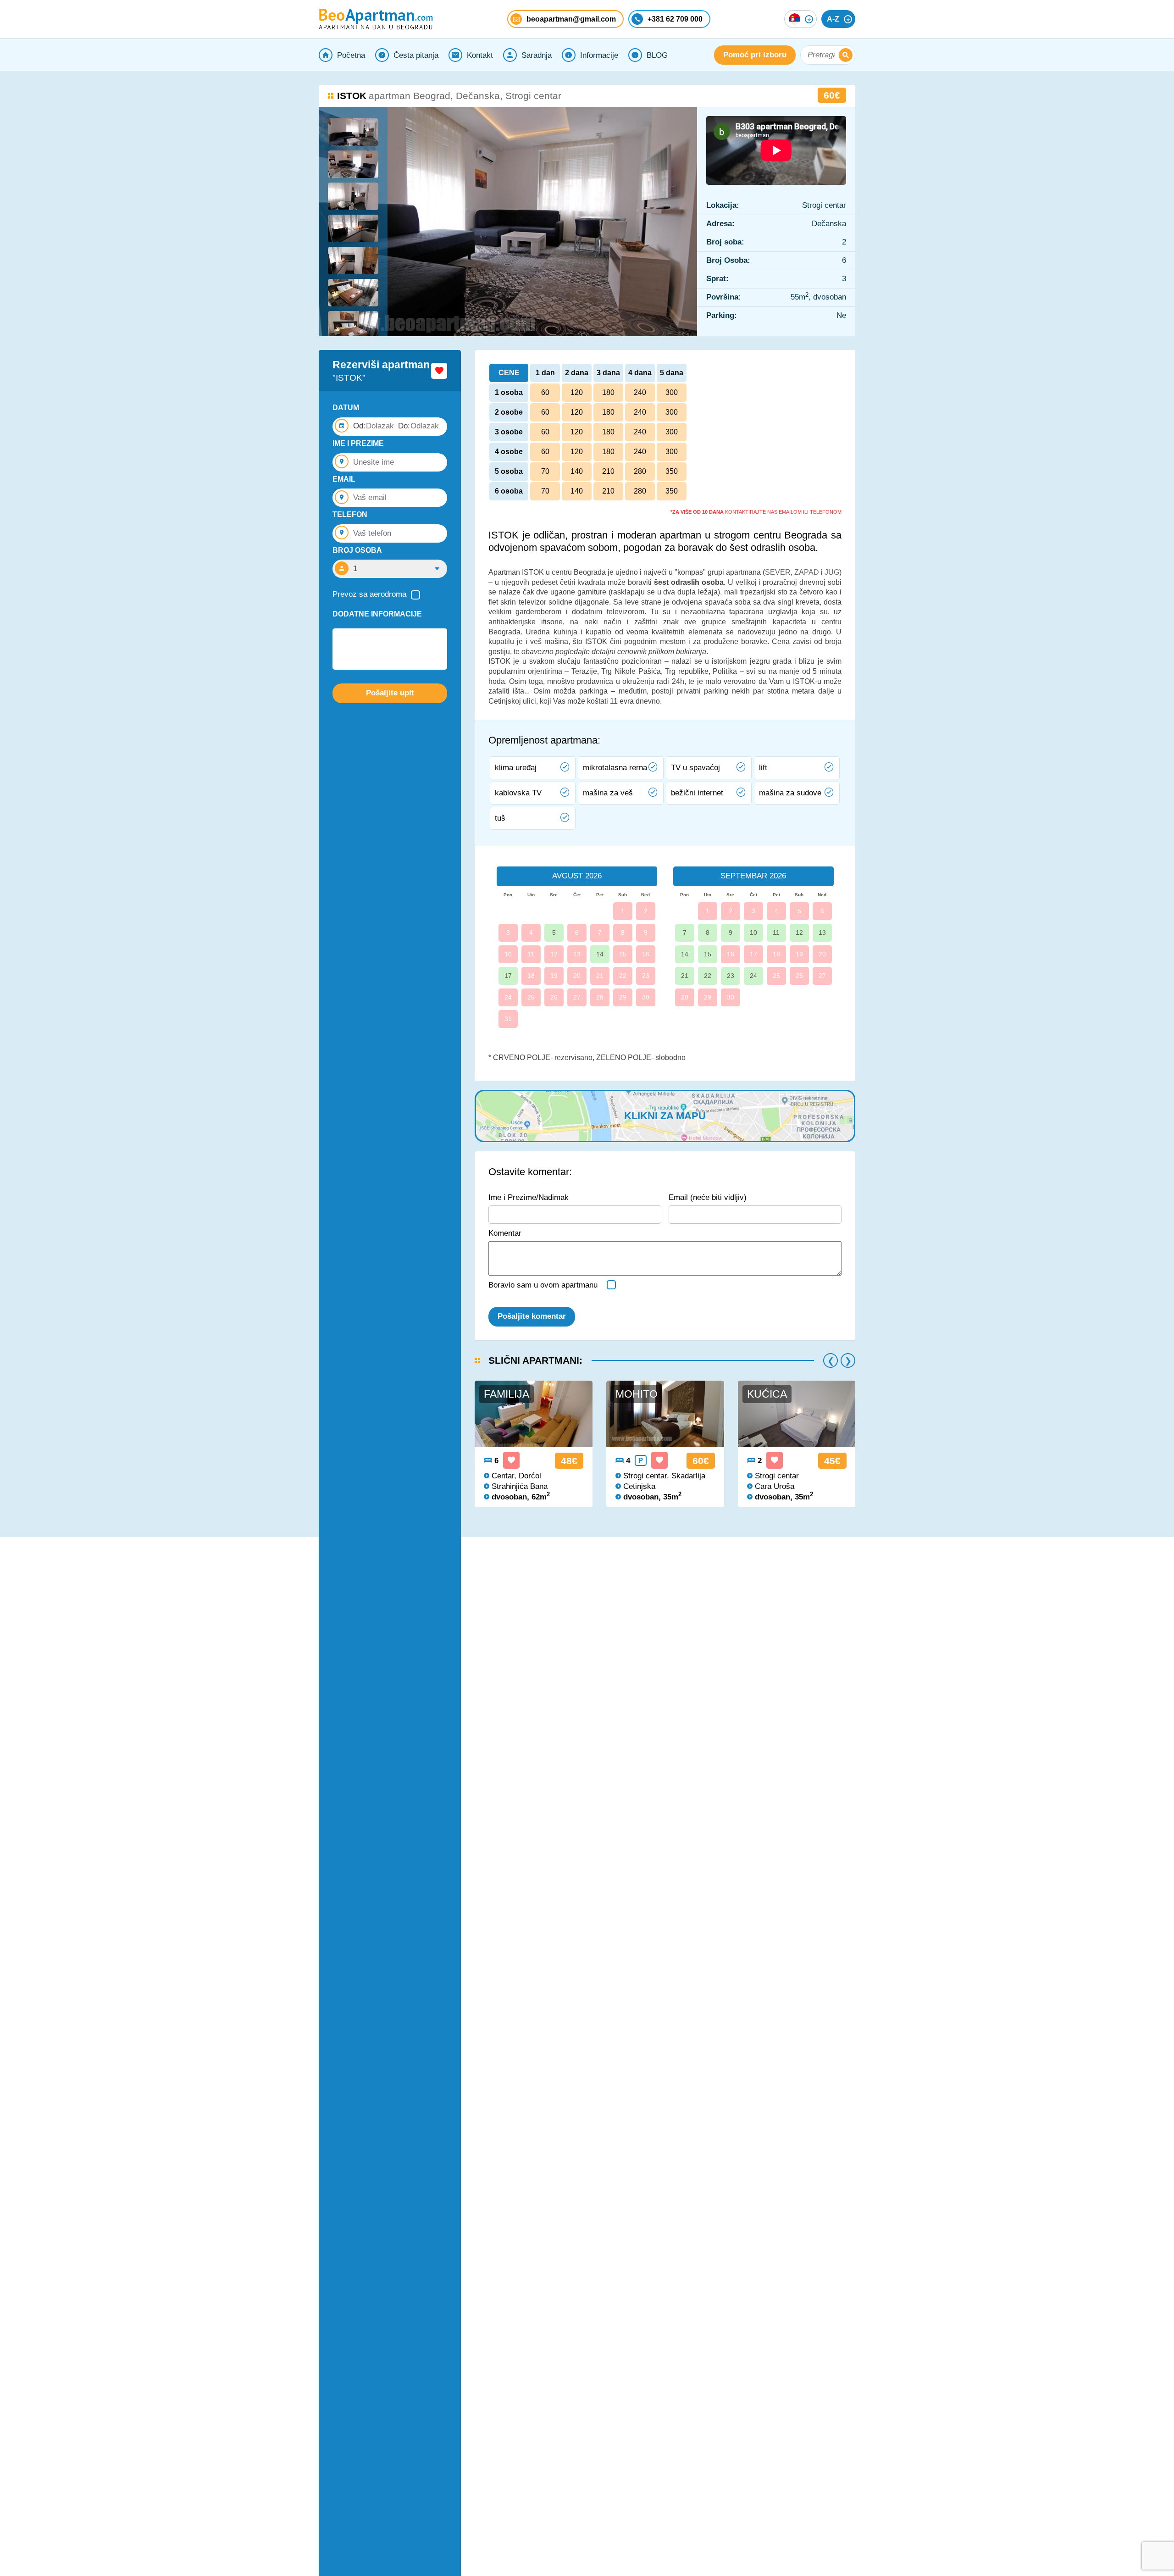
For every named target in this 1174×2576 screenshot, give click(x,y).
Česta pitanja (416, 55)
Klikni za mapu (665, 1116)
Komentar (505, 1233)
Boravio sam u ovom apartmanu (543, 1285)
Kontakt (480, 55)
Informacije (599, 55)
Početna (351, 55)
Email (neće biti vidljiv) (708, 1197)
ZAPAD (807, 572)
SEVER (778, 572)
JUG (832, 572)
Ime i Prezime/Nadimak (529, 1197)
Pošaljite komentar (532, 1316)
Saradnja (537, 55)
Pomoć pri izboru (755, 55)
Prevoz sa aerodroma (369, 594)
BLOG (657, 55)
